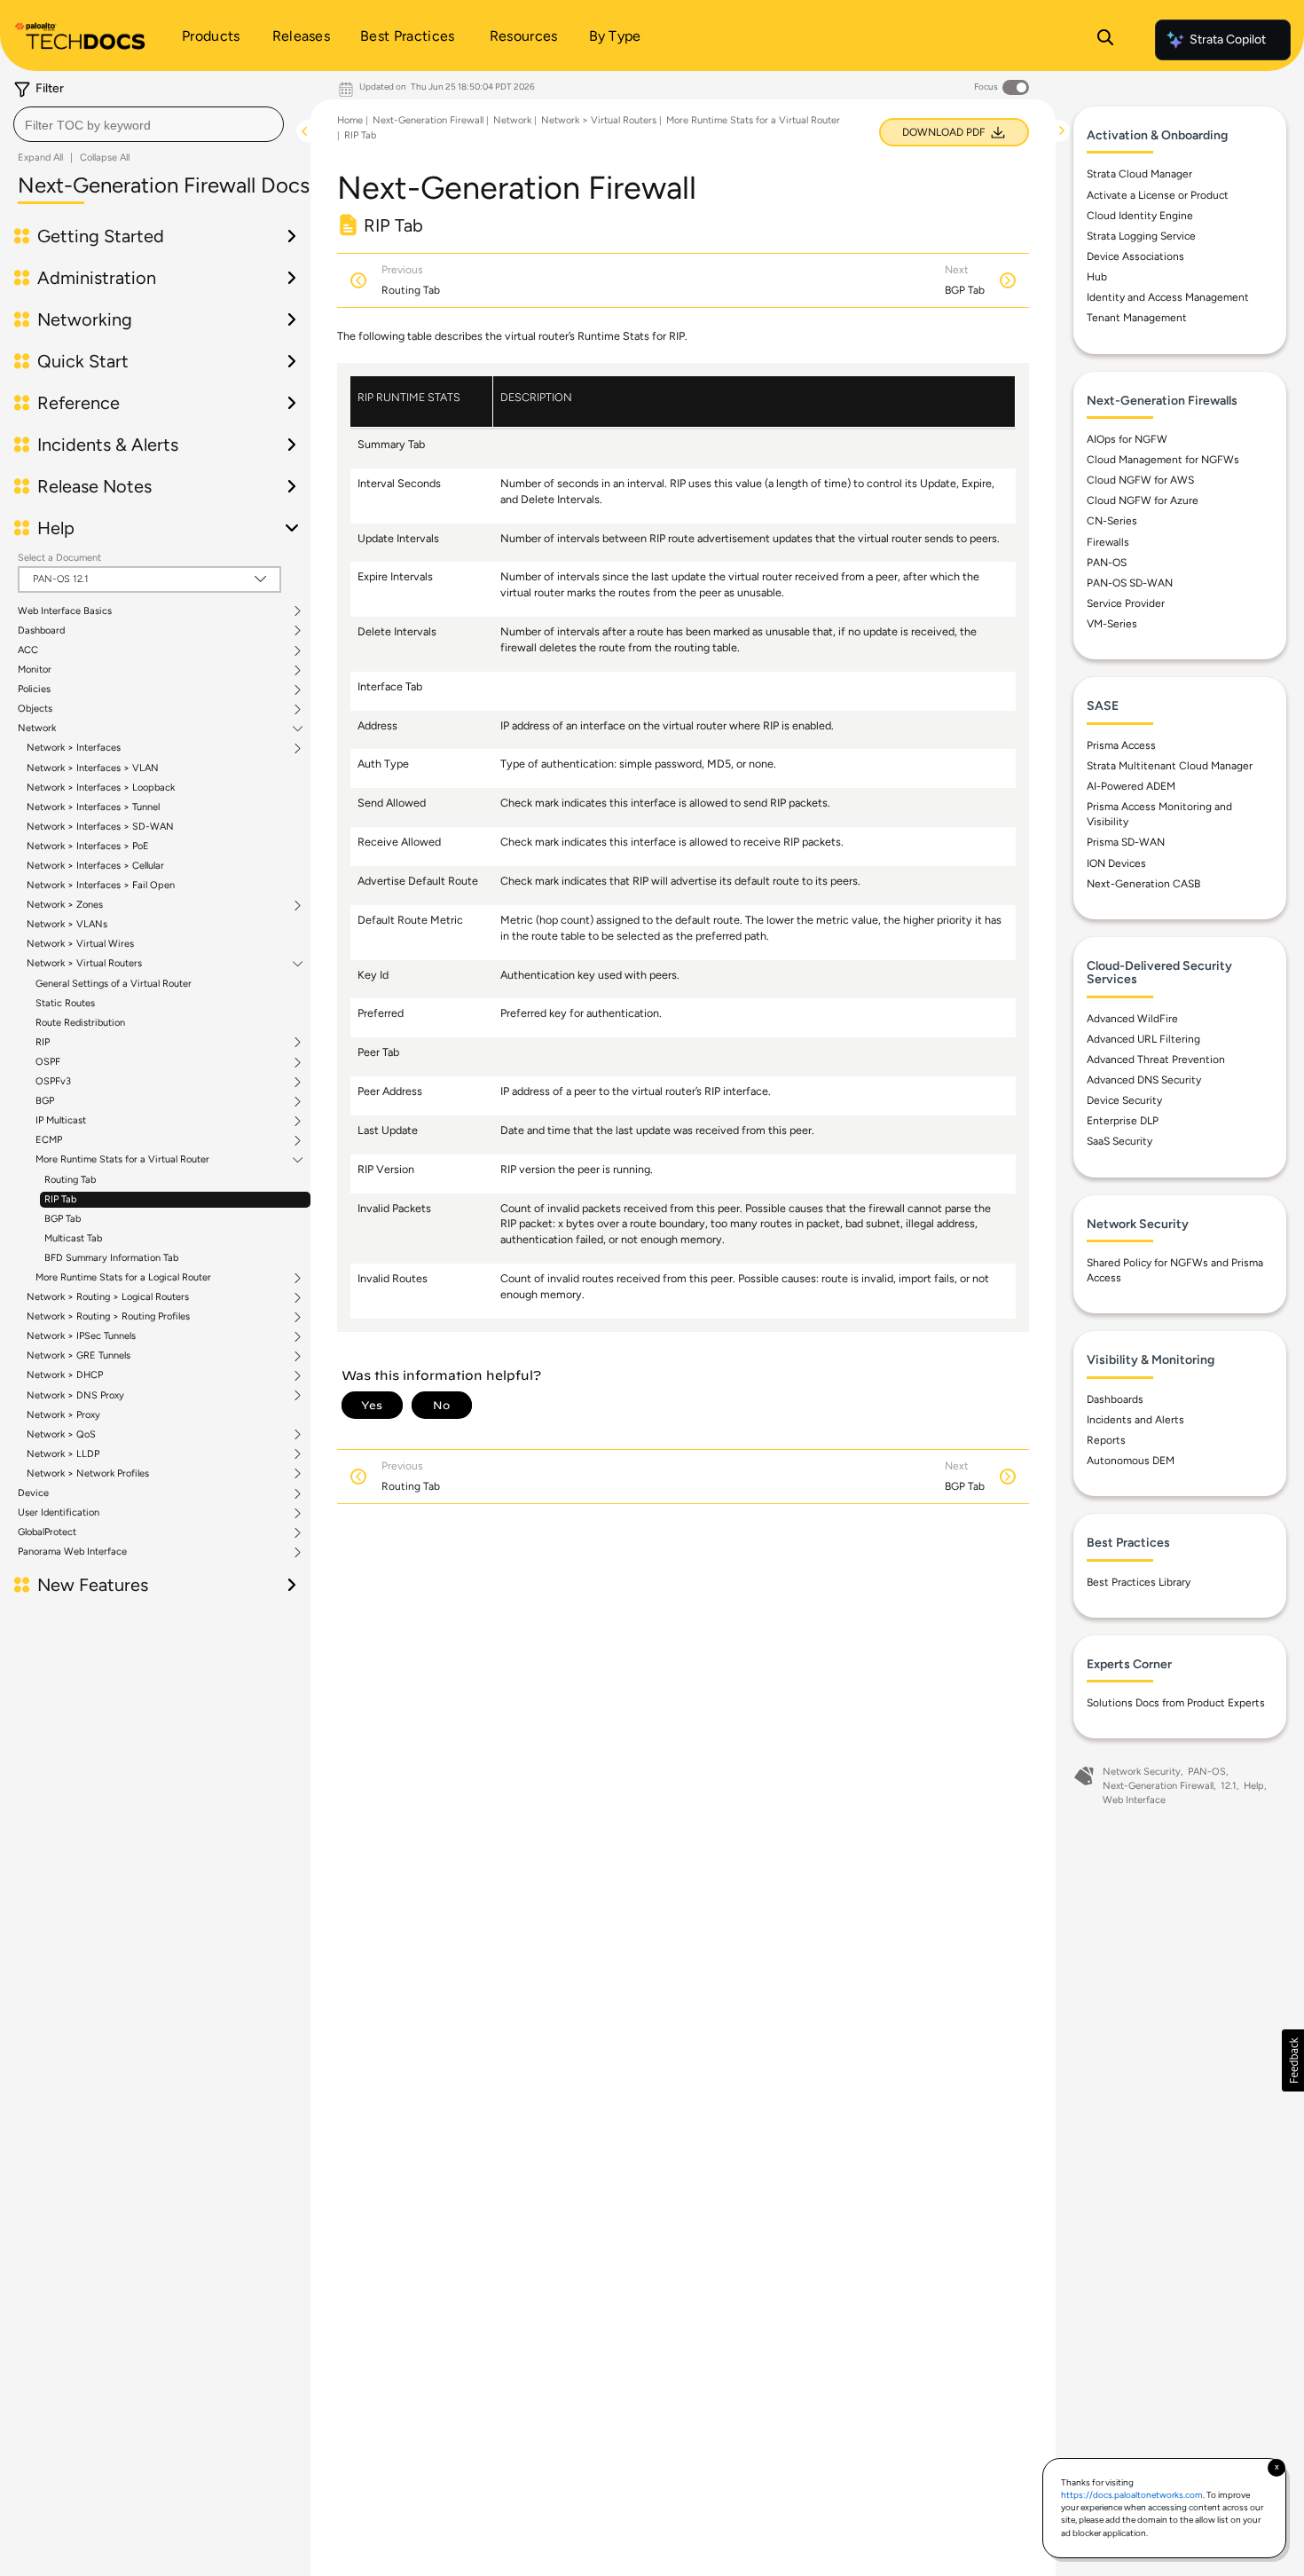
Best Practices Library (1139, 1582)
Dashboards (1115, 1399)
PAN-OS (1107, 563)
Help (1254, 1786)
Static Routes (65, 1003)
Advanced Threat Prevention (1156, 1060)
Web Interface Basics (65, 611)
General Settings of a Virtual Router (114, 984)
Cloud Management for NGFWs (1163, 460)
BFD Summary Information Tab (111, 1258)
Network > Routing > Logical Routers (108, 1297)
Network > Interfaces (74, 748)
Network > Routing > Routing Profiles (108, 1317)
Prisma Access (1121, 745)
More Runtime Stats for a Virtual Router (122, 1160)
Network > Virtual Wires (80, 944)
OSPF (48, 1062)
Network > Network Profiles (88, 1474)
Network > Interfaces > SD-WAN (100, 827)
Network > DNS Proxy (75, 1396)
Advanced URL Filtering (1143, 1039)
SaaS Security (1119, 1141)
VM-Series (1112, 624)
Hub (1097, 277)
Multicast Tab (73, 1238)
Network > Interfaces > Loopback (101, 788)
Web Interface (1134, 1800)
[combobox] (149, 124)
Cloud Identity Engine (1140, 216)
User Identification (59, 1513)
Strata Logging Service (1141, 236)
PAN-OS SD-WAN (1130, 583)
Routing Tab (70, 1180)
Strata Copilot (1228, 39)
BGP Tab (63, 1219)
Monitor (35, 670)
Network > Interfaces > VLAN (93, 768)
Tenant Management (1137, 318)
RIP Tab (60, 1199)
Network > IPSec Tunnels (81, 1336)
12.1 (1229, 1786)
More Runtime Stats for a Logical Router (123, 1278)
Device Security (1124, 1100)
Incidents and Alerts (1135, 1420)
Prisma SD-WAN (1126, 842)
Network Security (1142, 1772)
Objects (35, 709)
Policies (34, 689)
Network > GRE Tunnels (79, 1356)
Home (350, 120)
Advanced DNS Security (1144, 1080)
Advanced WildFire (1132, 1019)
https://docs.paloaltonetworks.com (1132, 2495)
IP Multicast (61, 1121)
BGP (45, 1101)
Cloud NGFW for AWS (1140, 480)
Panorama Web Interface (72, 1552)
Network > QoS (61, 1435)
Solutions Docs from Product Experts (1176, 1703)
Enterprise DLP (1123, 1121)
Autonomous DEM (1131, 1461)
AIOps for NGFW (1127, 439)
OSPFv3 (53, 1082)
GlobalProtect (47, 1532)
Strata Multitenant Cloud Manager (1170, 766)
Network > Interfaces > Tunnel (93, 807)
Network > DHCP (65, 1375)
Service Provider (1126, 603)
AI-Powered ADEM (1131, 786)
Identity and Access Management (1168, 297)
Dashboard (41, 631)
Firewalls (1108, 542)
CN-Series (1112, 521)
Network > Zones (65, 905)
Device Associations (1135, 256)
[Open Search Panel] (1105, 40)
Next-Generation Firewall (428, 120)
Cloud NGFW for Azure (1143, 500)
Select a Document (59, 558)
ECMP (49, 1140)
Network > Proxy (63, 1415)
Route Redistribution (80, 1023)
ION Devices (1116, 863)
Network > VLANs (67, 924)
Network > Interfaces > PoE (88, 846)
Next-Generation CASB (1143, 884)
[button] (1293, 2060)
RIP (43, 1043)
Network (37, 729)
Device (33, 1493)
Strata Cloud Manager (1139, 174)
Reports (1106, 1440)
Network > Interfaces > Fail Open (101, 885)
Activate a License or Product (1158, 195)
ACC (28, 650)
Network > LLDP (63, 1454)
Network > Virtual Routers (84, 964)
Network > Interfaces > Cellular (95, 866)
